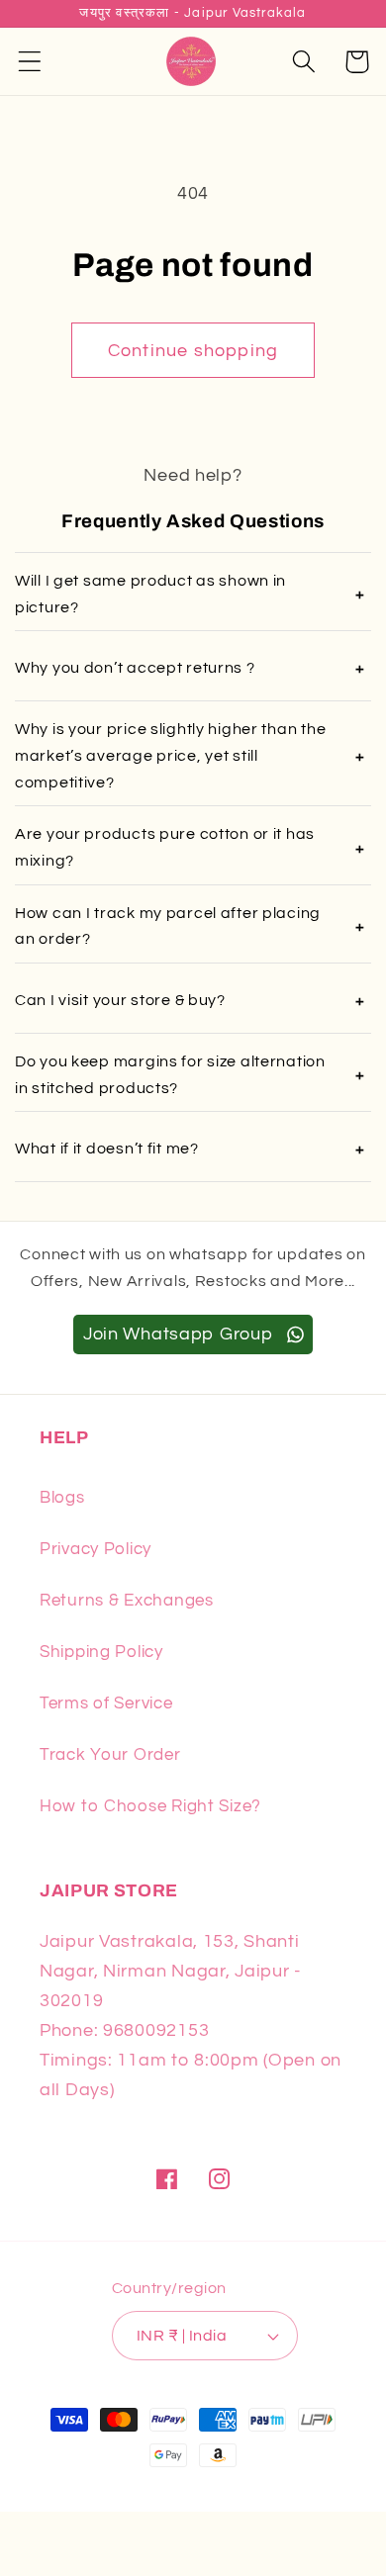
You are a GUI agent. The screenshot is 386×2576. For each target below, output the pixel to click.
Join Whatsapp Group (181, 1334)
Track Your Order (110, 1755)
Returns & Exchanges (127, 1601)
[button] (30, 62)
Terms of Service (106, 1703)
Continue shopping (193, 351)
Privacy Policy (96, 1549)
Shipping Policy (101, 1652)
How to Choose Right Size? (150, 1806)
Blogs (62, 1498)
